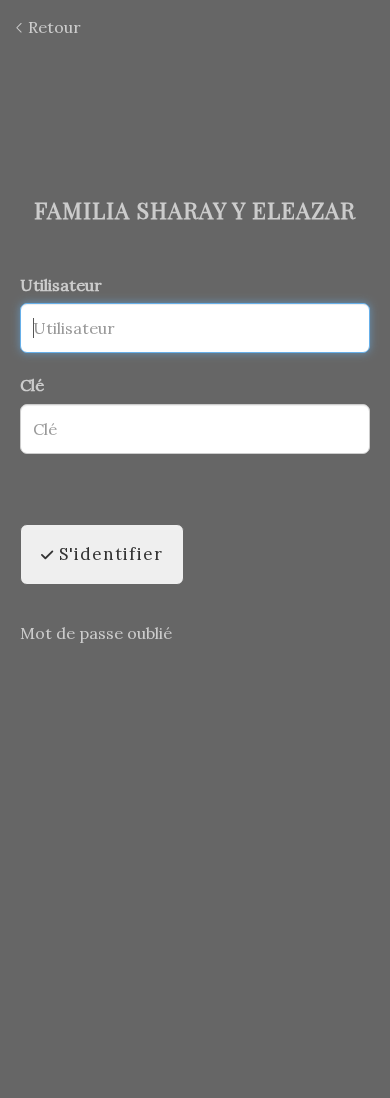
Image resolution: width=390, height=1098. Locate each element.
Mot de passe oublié (96, 633)
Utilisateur (61, 285)
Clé (32, 385)
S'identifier (108, 554)
